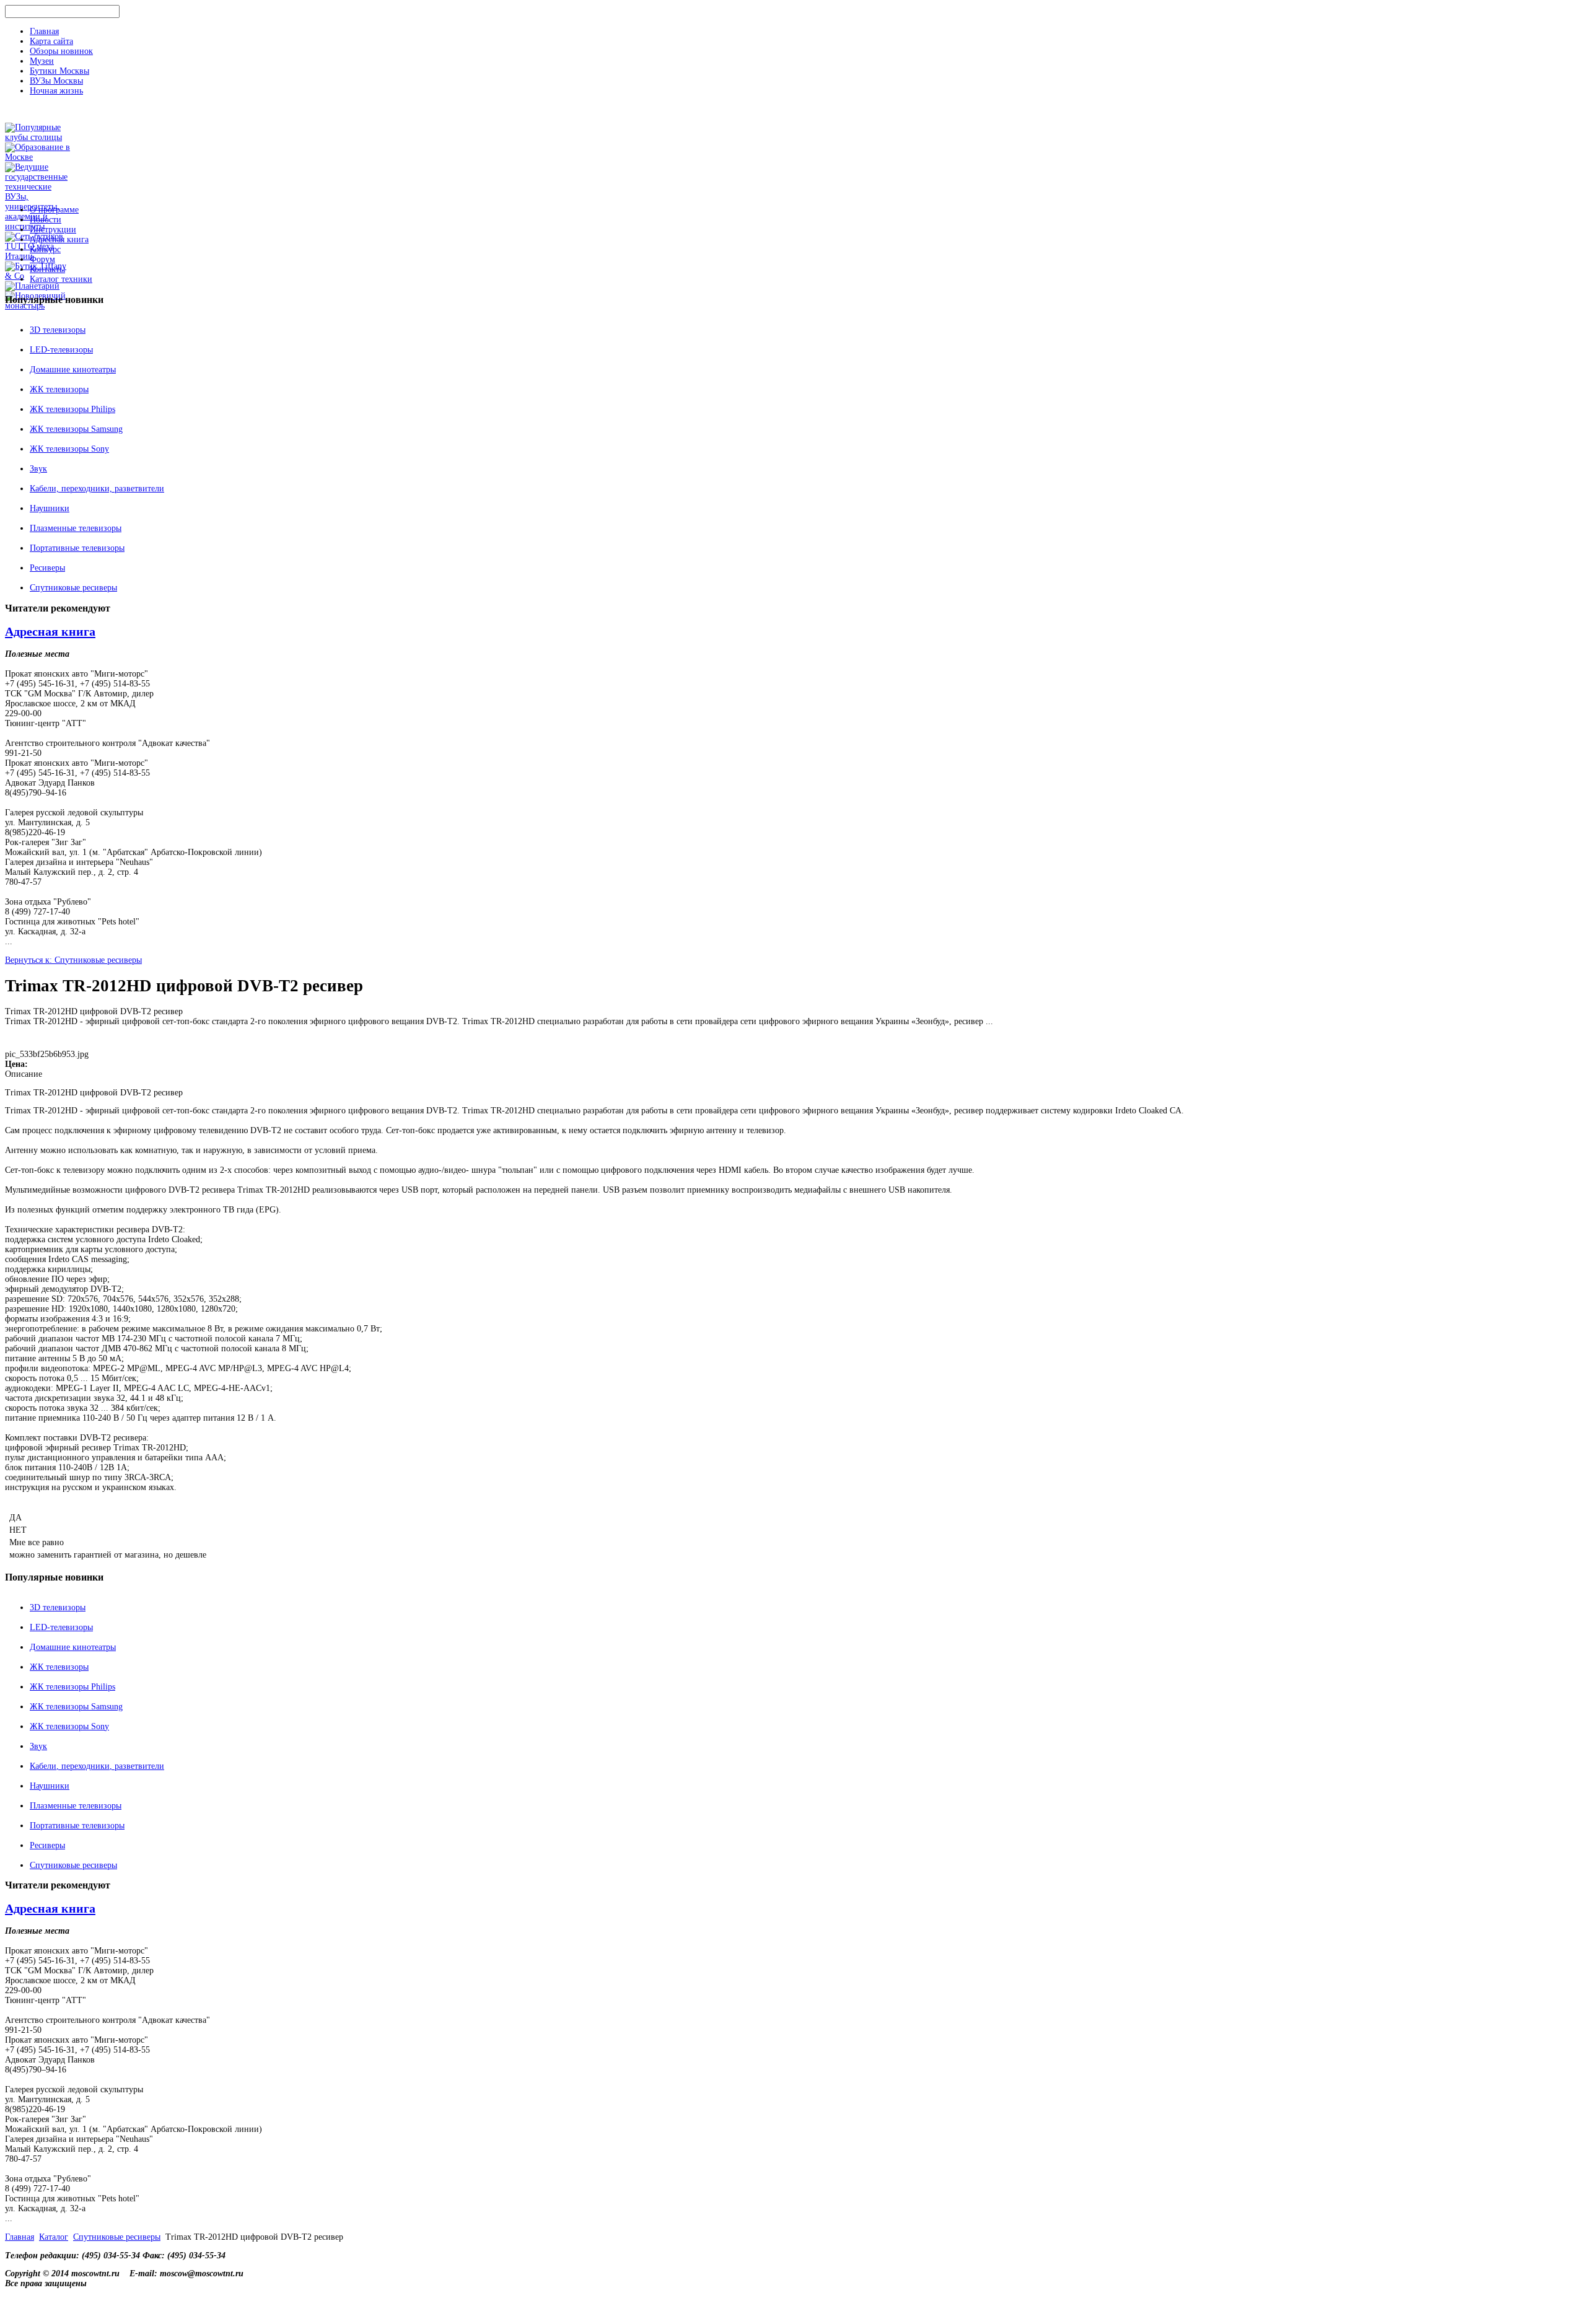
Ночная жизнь (56, 91)
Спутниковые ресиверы (73, 588)
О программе (54, 210)
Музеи (42, 61)
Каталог (54, 2237)
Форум (42, 259)
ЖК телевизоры (59, 389)
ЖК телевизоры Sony (69, 449)
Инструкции (53, 230)
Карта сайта (51, 41)
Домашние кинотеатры (73, 370)
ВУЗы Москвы (56, 81)
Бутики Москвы (59, 71)
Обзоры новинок (61, 51)
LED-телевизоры (61, 350)
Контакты (47, 269)
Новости (46, 220)
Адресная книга (59, 239)
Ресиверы (47, 568)
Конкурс (45, 249)
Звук (38, 469)
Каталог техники (61, 279)
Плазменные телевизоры (76, 528)
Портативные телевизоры (77, 548)
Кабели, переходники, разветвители (97, 489)
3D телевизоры (58, 330)
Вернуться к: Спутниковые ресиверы (73, 960)
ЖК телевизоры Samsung (76, 429)
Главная (44, 31)
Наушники (50, 508)
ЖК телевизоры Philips (72, 409)
